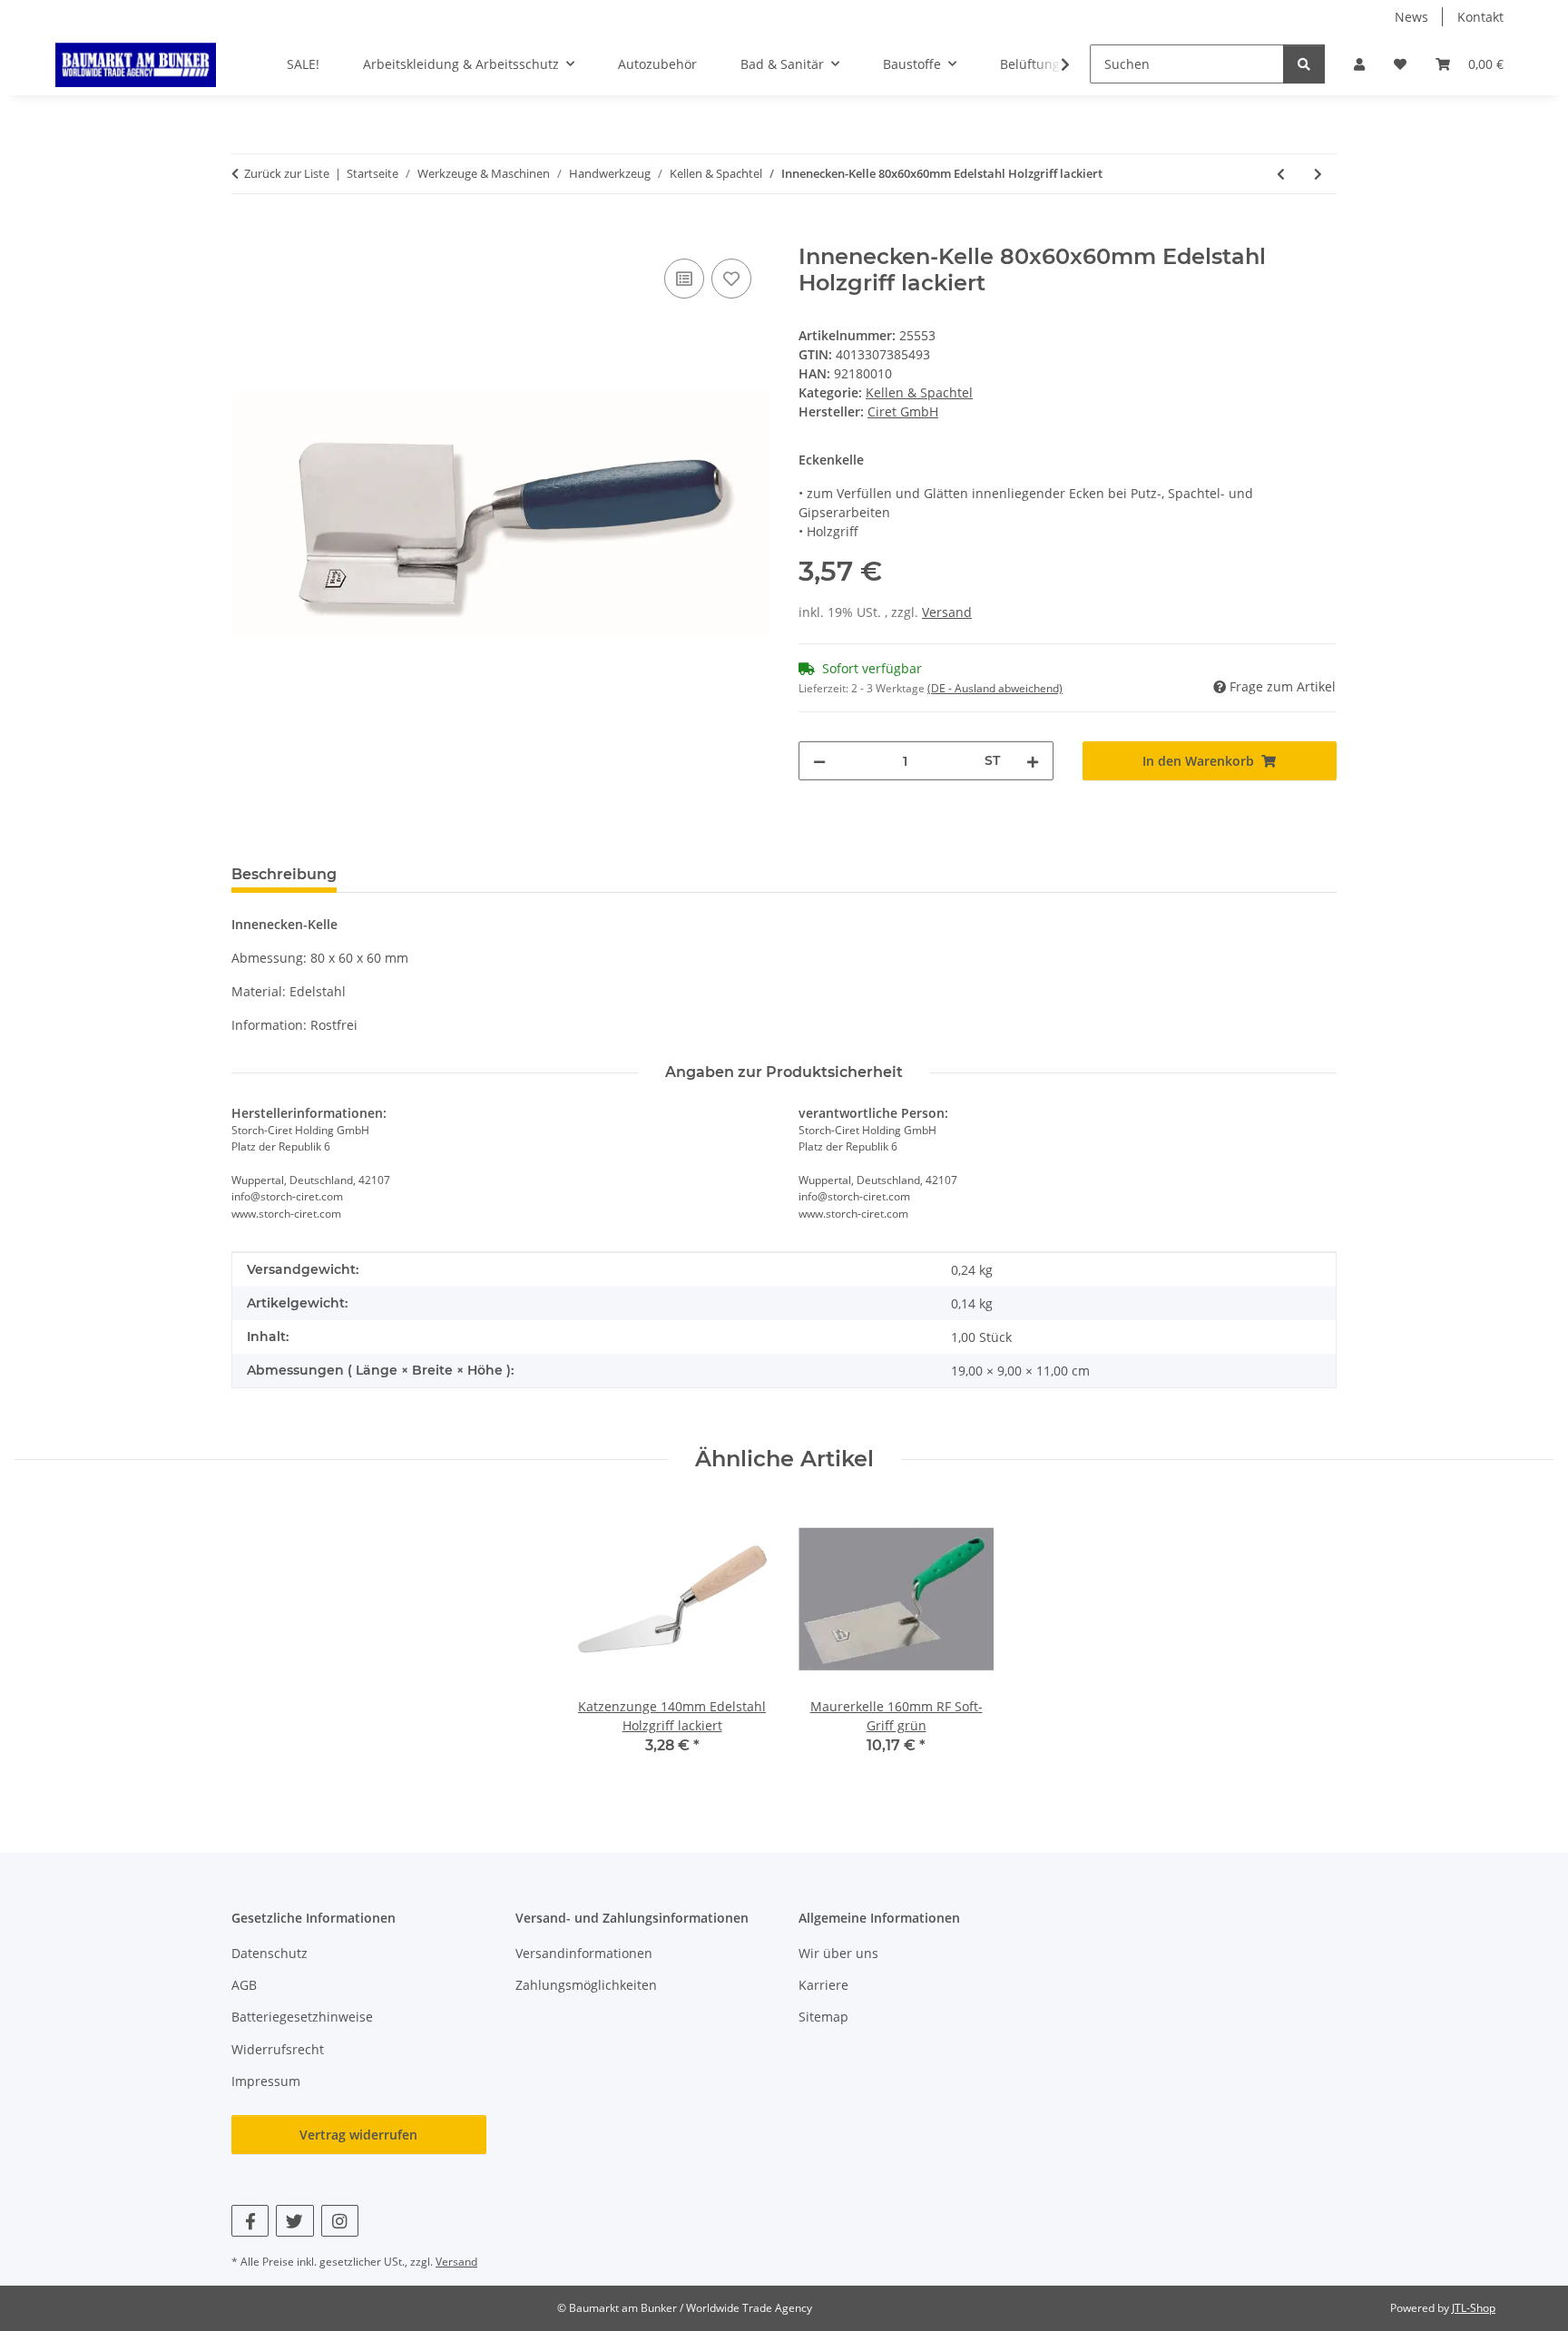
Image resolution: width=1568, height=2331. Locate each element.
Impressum (266, 2081)
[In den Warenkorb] (246, 234)
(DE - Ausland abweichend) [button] (995, 688)
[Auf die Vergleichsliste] (684, 279)
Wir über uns (838, 1953)
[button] (1359, 64)
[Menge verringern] (819, 761)
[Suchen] (1304, 64)
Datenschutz (269, 1953)
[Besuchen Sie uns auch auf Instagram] (340, 2221)
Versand (947, 612)
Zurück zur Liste (287, 173)
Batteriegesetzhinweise (302, 2017)
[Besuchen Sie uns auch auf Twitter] (294, 2221)
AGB (244, 1985)
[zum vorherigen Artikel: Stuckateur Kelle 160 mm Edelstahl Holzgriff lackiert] (1281, 174)
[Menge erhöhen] (1033, 761)
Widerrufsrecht (278, 2049)
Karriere (823, 1985)
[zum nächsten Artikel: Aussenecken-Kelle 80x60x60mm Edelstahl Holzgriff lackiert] (1318, 174)
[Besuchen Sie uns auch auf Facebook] (250, 2221)
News (1411, 17)
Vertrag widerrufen (358, 2135)
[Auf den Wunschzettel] (731, 279)
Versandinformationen (584, 1953)
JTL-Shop (1474, 2308)
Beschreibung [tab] (284, 874)
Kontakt (1480, 17)
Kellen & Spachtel (919, 392)
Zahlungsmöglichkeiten (586, 1985)
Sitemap (823, 2017)
